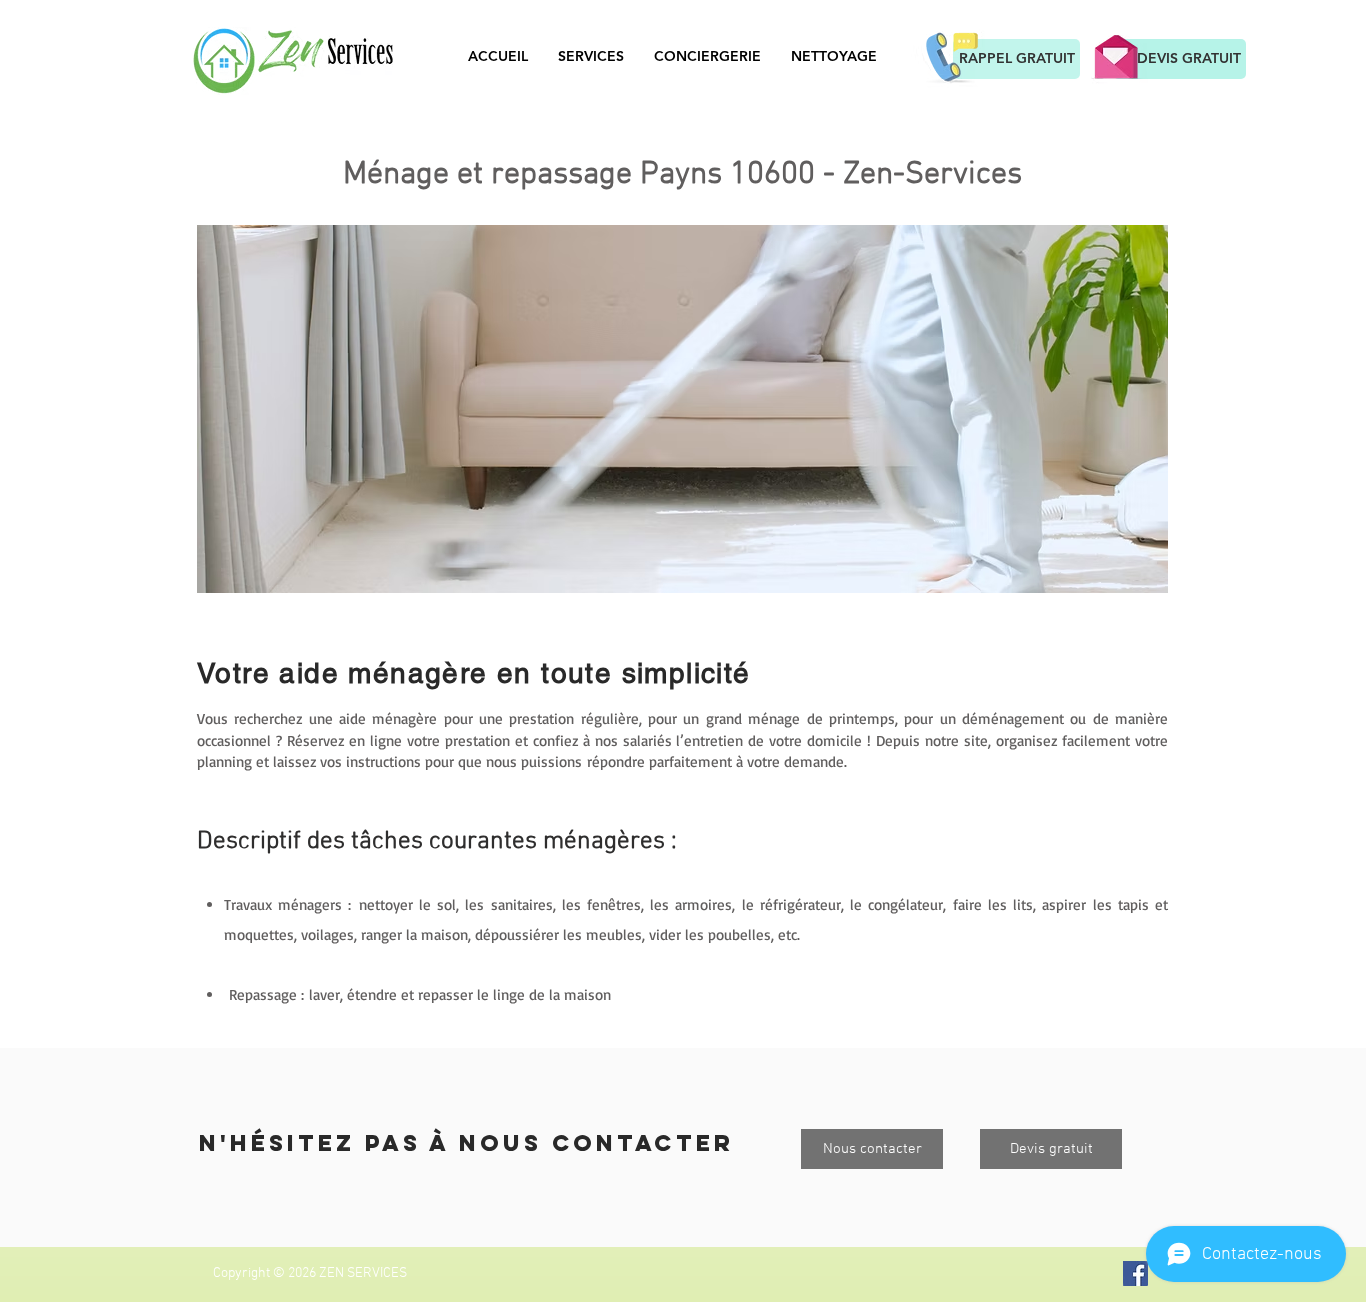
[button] (682, 409)
